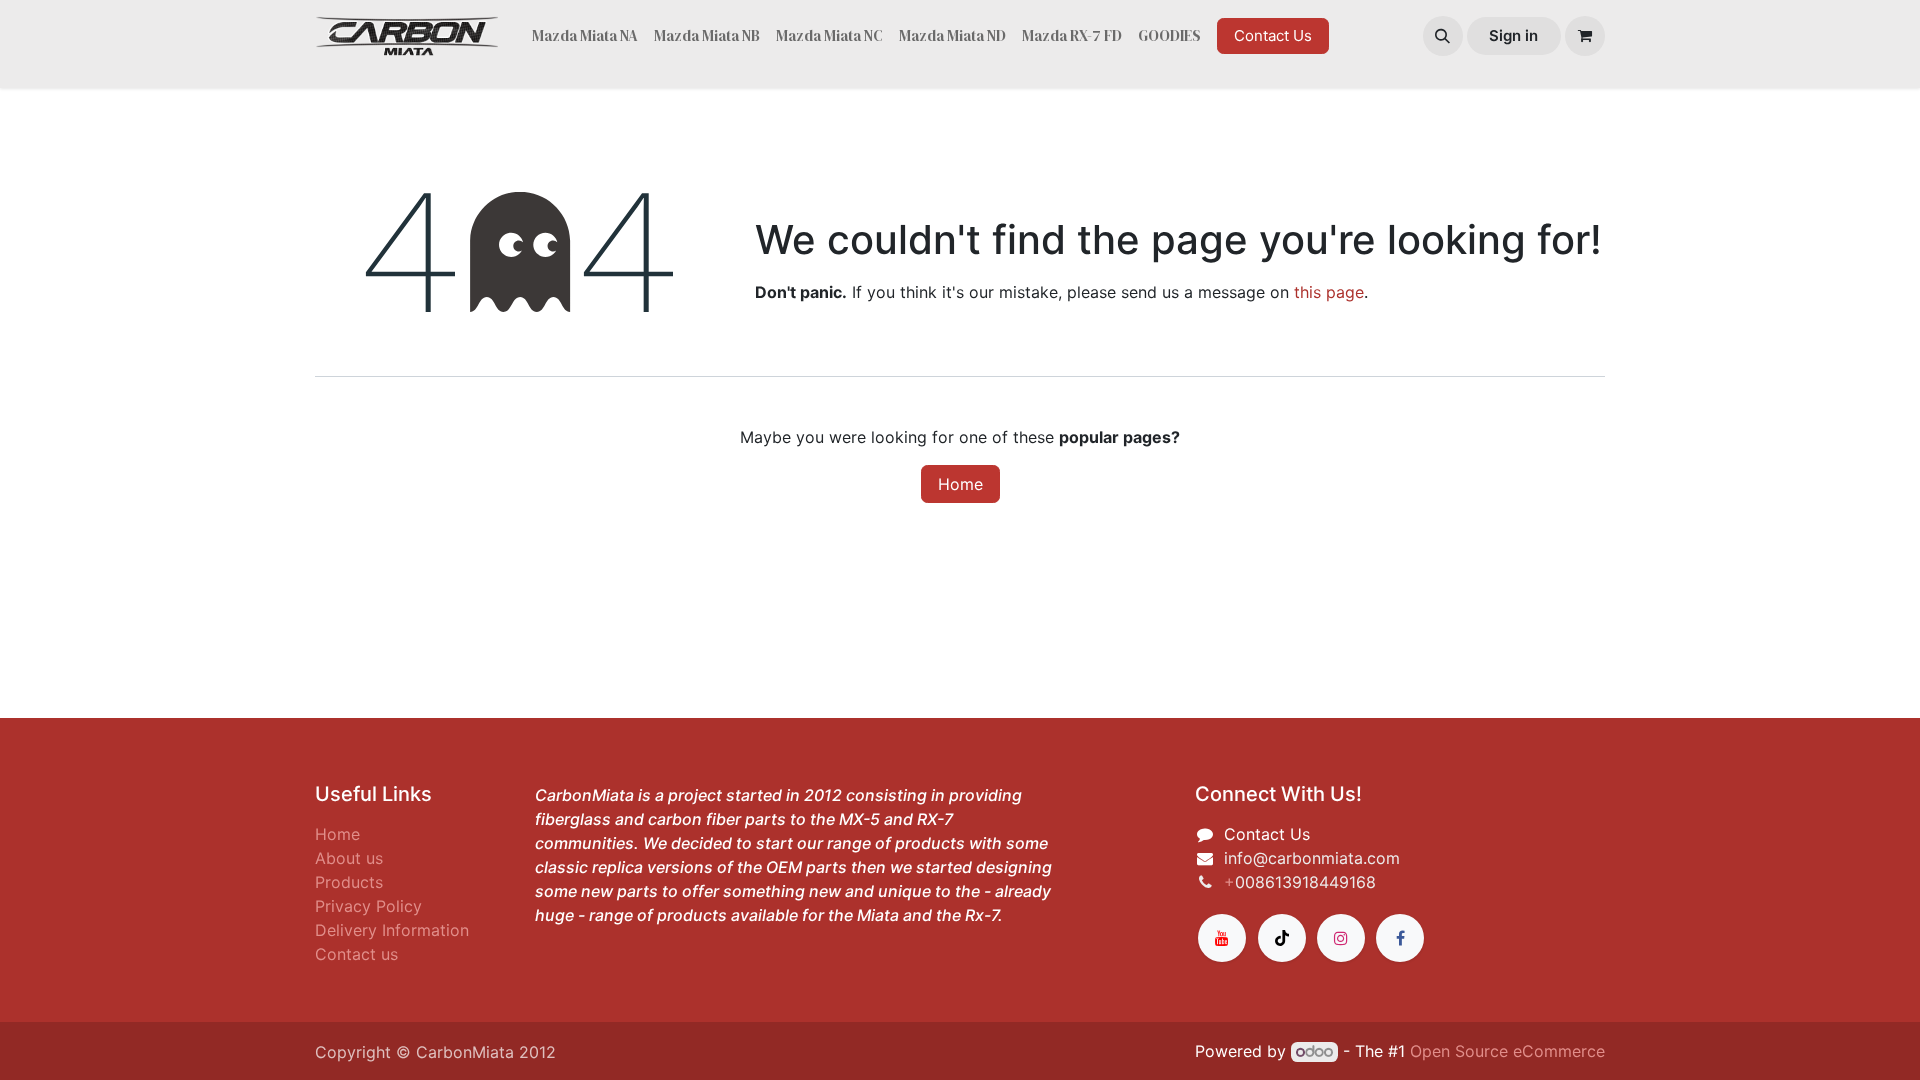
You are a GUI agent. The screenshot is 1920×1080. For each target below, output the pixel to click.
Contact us (356, 954)
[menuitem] (585, 36)
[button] (1443, 36)
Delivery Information (392, 930)
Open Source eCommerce (1507, 1051)
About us (349, 858)
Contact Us (1273, 35)
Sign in (1513, 35)
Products (349, 882)
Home (960, 484)
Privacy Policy (368, 906)
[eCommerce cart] (1585, 36)
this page (1329, 292)
